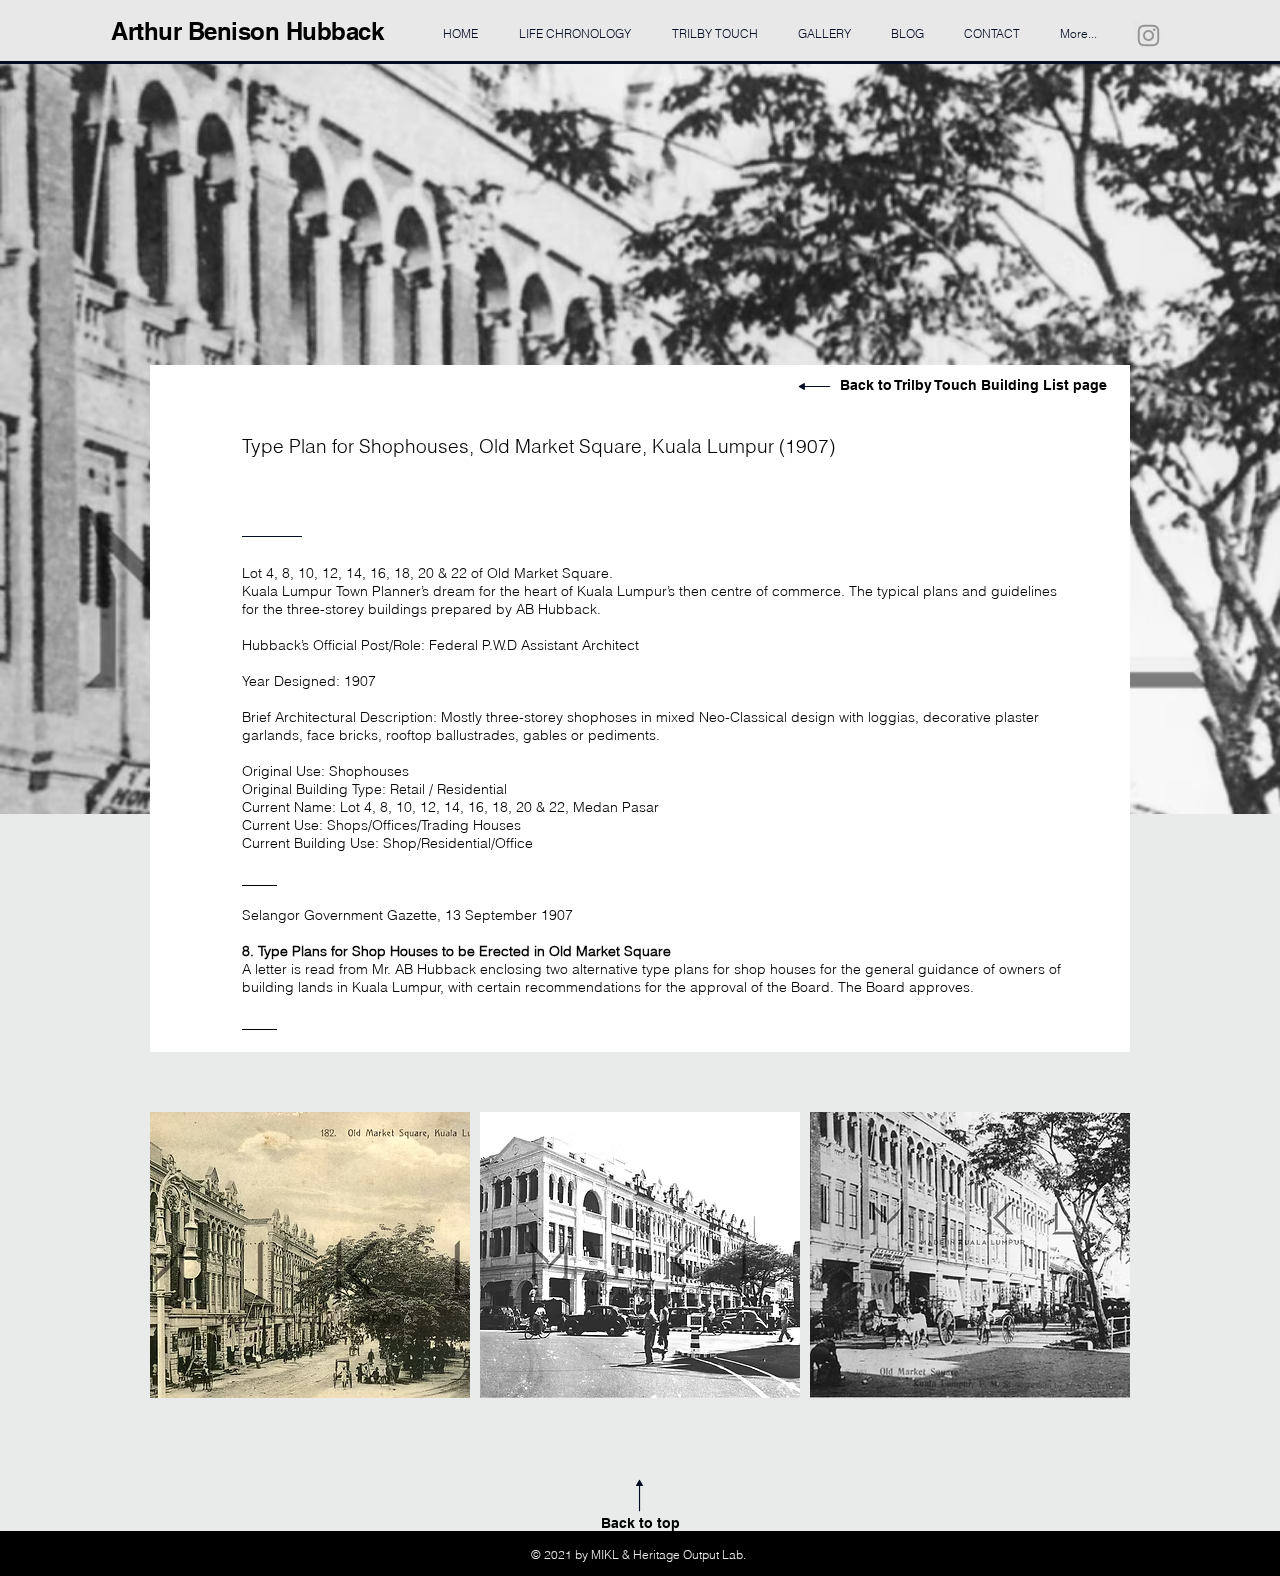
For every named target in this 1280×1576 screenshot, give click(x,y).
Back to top (640, 1523)
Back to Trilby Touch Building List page (973, 385)
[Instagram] (1148, 35)
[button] (310, 1255)
